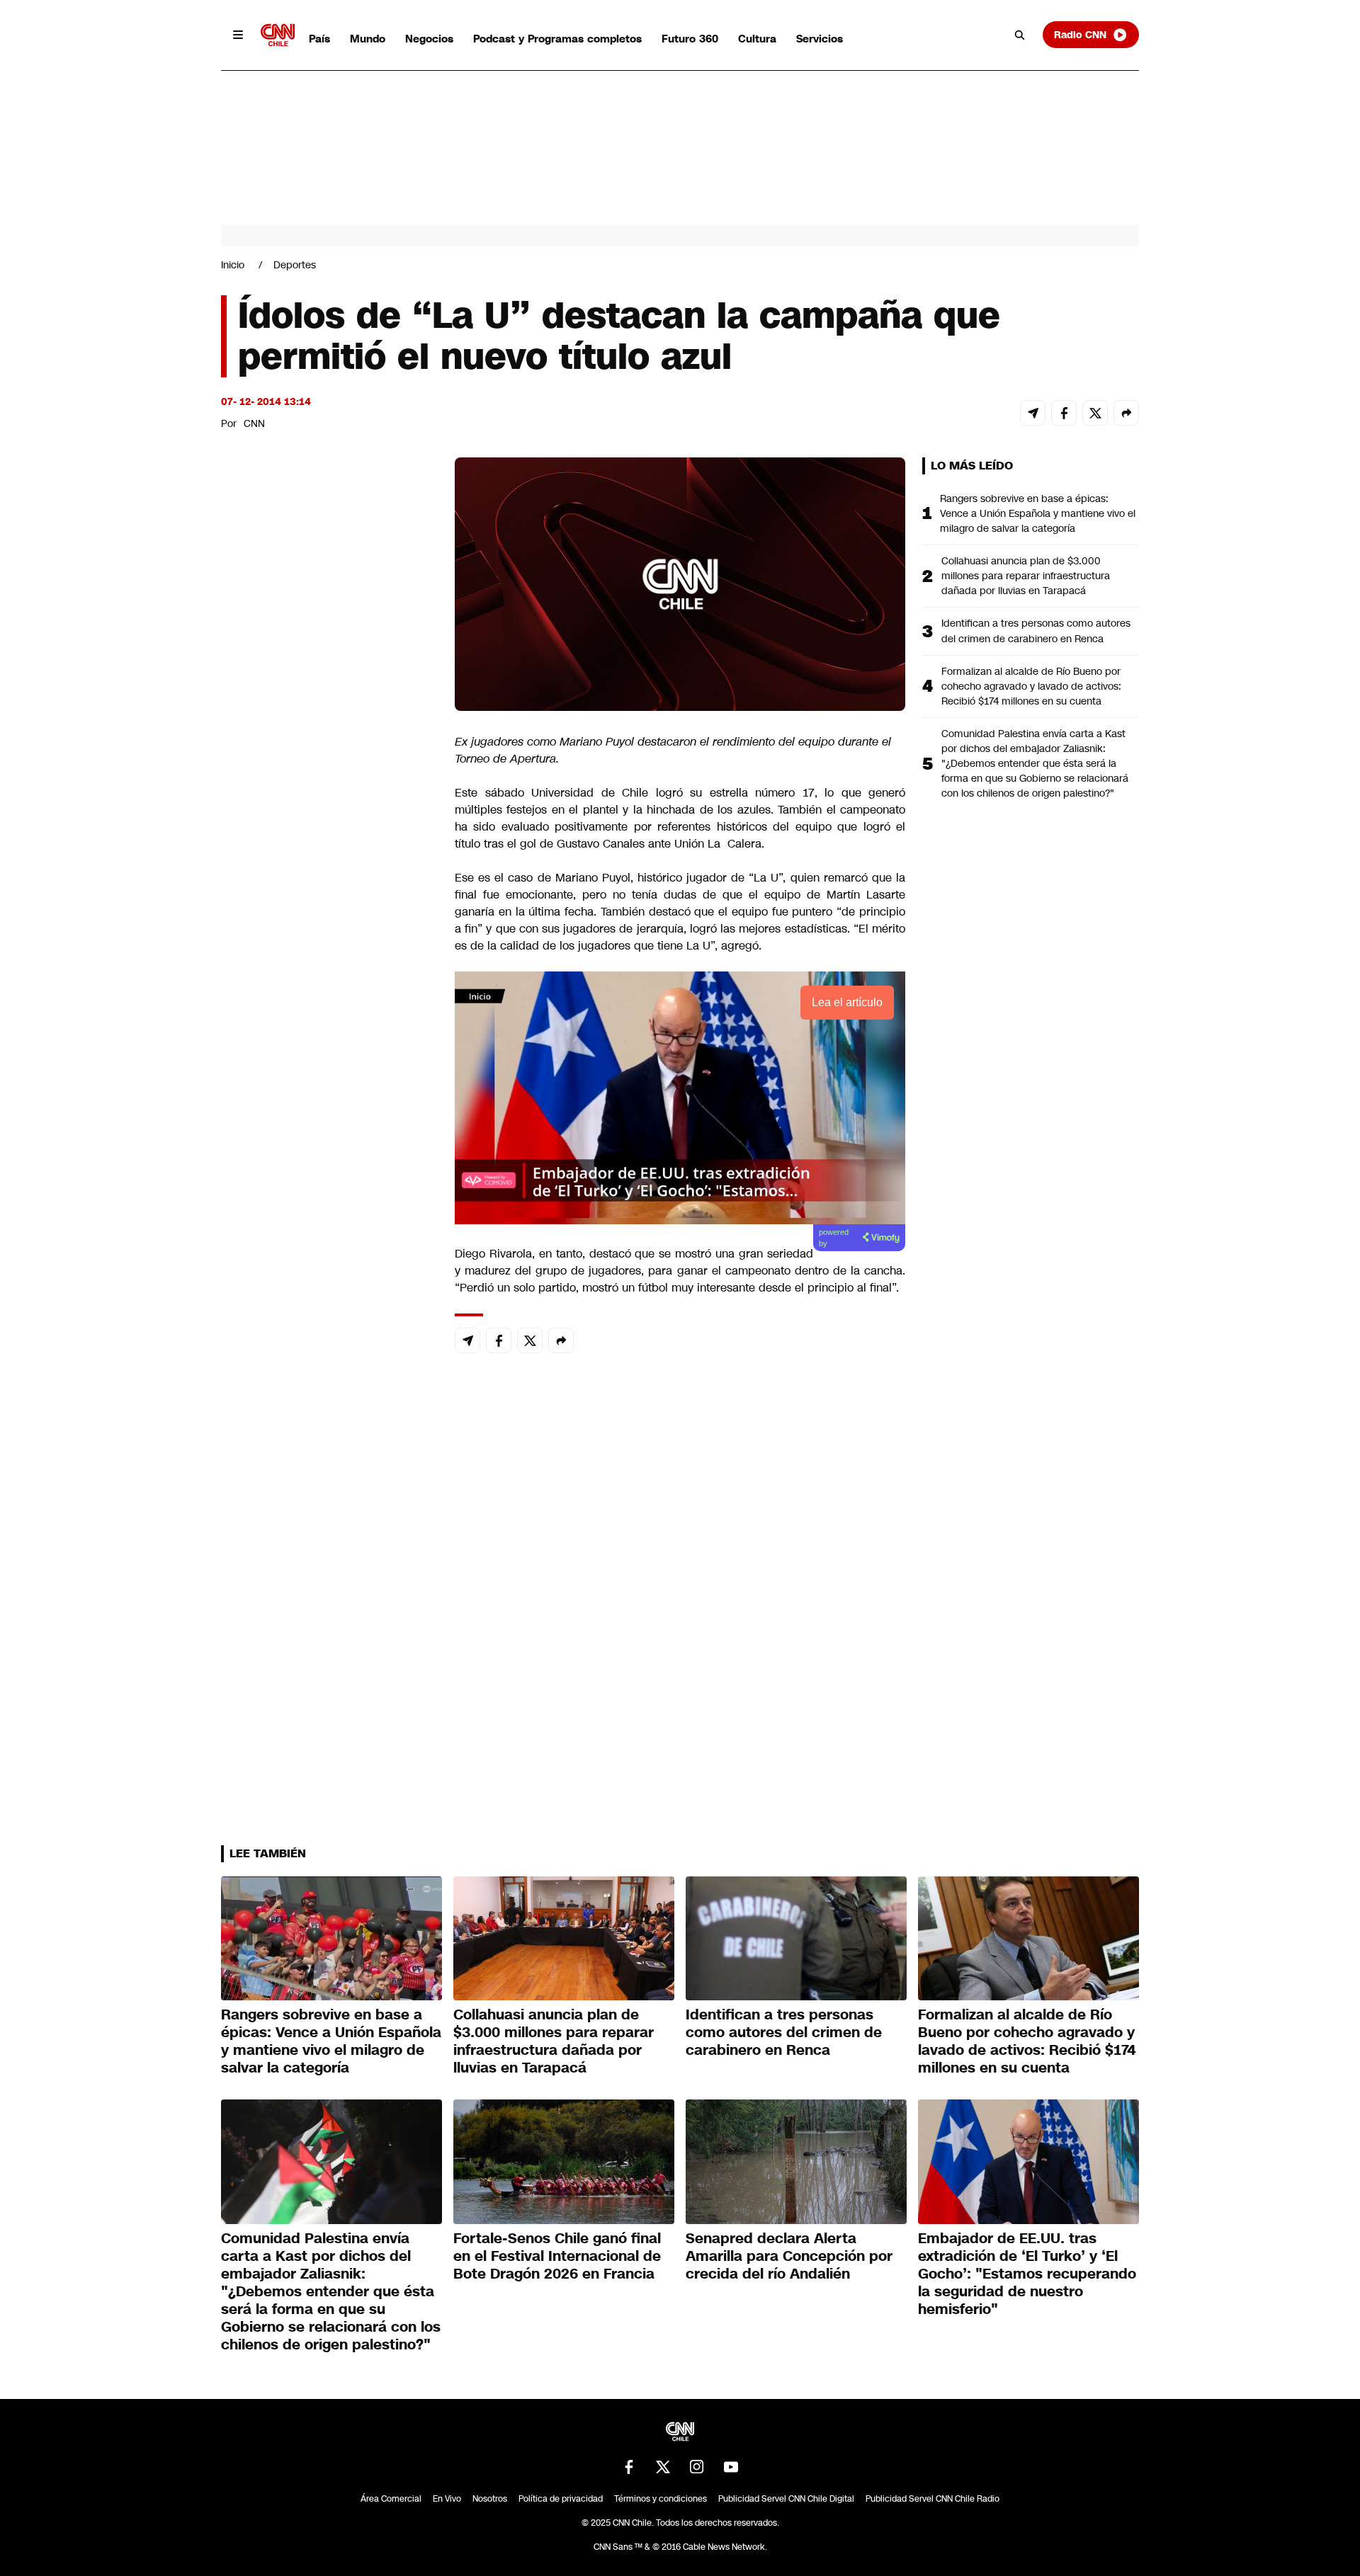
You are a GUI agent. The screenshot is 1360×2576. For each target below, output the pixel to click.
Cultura (757, 39)
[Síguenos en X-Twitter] (663, 2467)
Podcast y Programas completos (557, 39)
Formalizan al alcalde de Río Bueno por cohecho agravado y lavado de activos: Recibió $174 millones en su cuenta (1031, 686)
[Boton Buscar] (1020, 35)
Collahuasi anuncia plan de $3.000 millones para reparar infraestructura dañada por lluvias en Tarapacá (1026, 576)
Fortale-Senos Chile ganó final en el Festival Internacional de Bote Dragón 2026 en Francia (557, 2256)
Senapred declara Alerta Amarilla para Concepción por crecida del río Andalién (789, 2256)
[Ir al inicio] (278, 35)
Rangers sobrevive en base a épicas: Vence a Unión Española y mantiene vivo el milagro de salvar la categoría (1038, 513)
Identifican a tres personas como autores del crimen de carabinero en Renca (1036, 631)
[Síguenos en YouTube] (731, 2467)
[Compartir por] (1126, 413)
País (319, 39)
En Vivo (447, 2499)
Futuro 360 (690, 39)
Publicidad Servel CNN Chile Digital (786, 2499)
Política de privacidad (561, 2499)
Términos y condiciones (661, 2499)
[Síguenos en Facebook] (629, 2467)
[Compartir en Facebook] (1064, 413)
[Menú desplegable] (238, 35)
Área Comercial (391, 2499)
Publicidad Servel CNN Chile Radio (933, 2499)
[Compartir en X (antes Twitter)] (1095, 413)
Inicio (233, 265)
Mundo (368, 39)
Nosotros (490, 2499)
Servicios (820, 39)
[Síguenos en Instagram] (697, 2467)
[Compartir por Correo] (1033, 413)
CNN (254, 423)
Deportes (295, 265)
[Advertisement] (327, 1269)
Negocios (429, 39)
